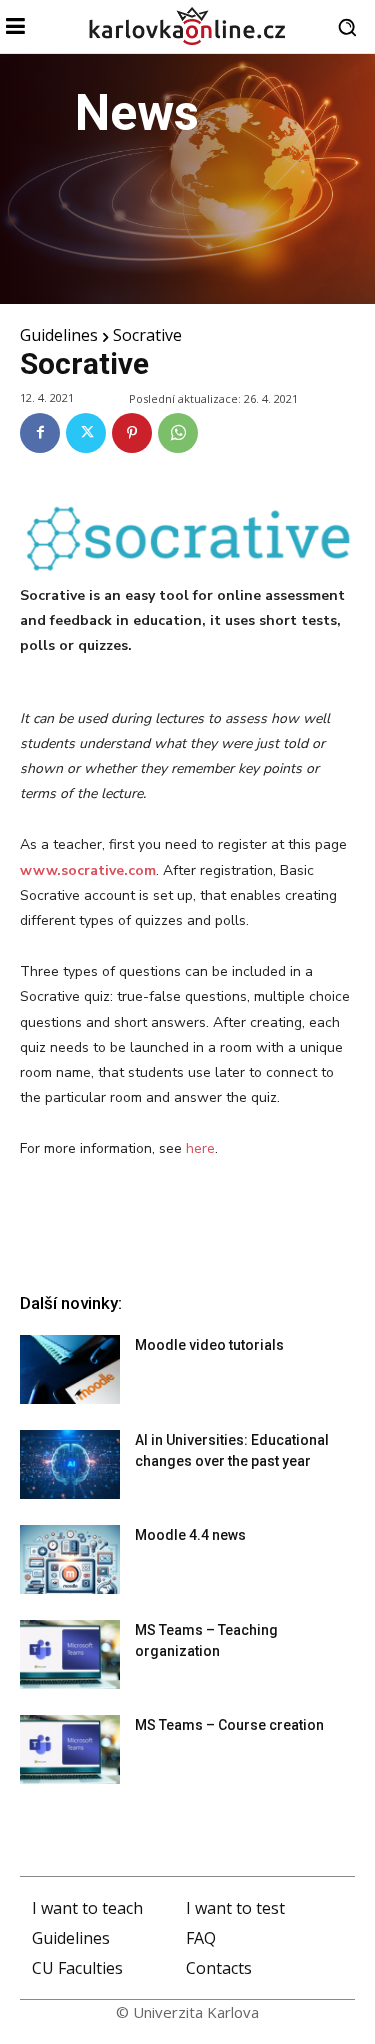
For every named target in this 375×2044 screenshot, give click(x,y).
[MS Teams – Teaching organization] (70, 1654)
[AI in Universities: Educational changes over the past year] (70, 1464)
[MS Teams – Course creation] (70, 1749)
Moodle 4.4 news (190, 1535)
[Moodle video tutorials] (70, 1369)
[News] (187, 179)
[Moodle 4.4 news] (70, 1559)
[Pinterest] (132, 433)
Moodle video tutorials (209, 1345)
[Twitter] (86, 433)
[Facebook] (40, 433)
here (200, 1148)
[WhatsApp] (178, 433)
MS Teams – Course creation (229, 1725)
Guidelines (59, 335)
